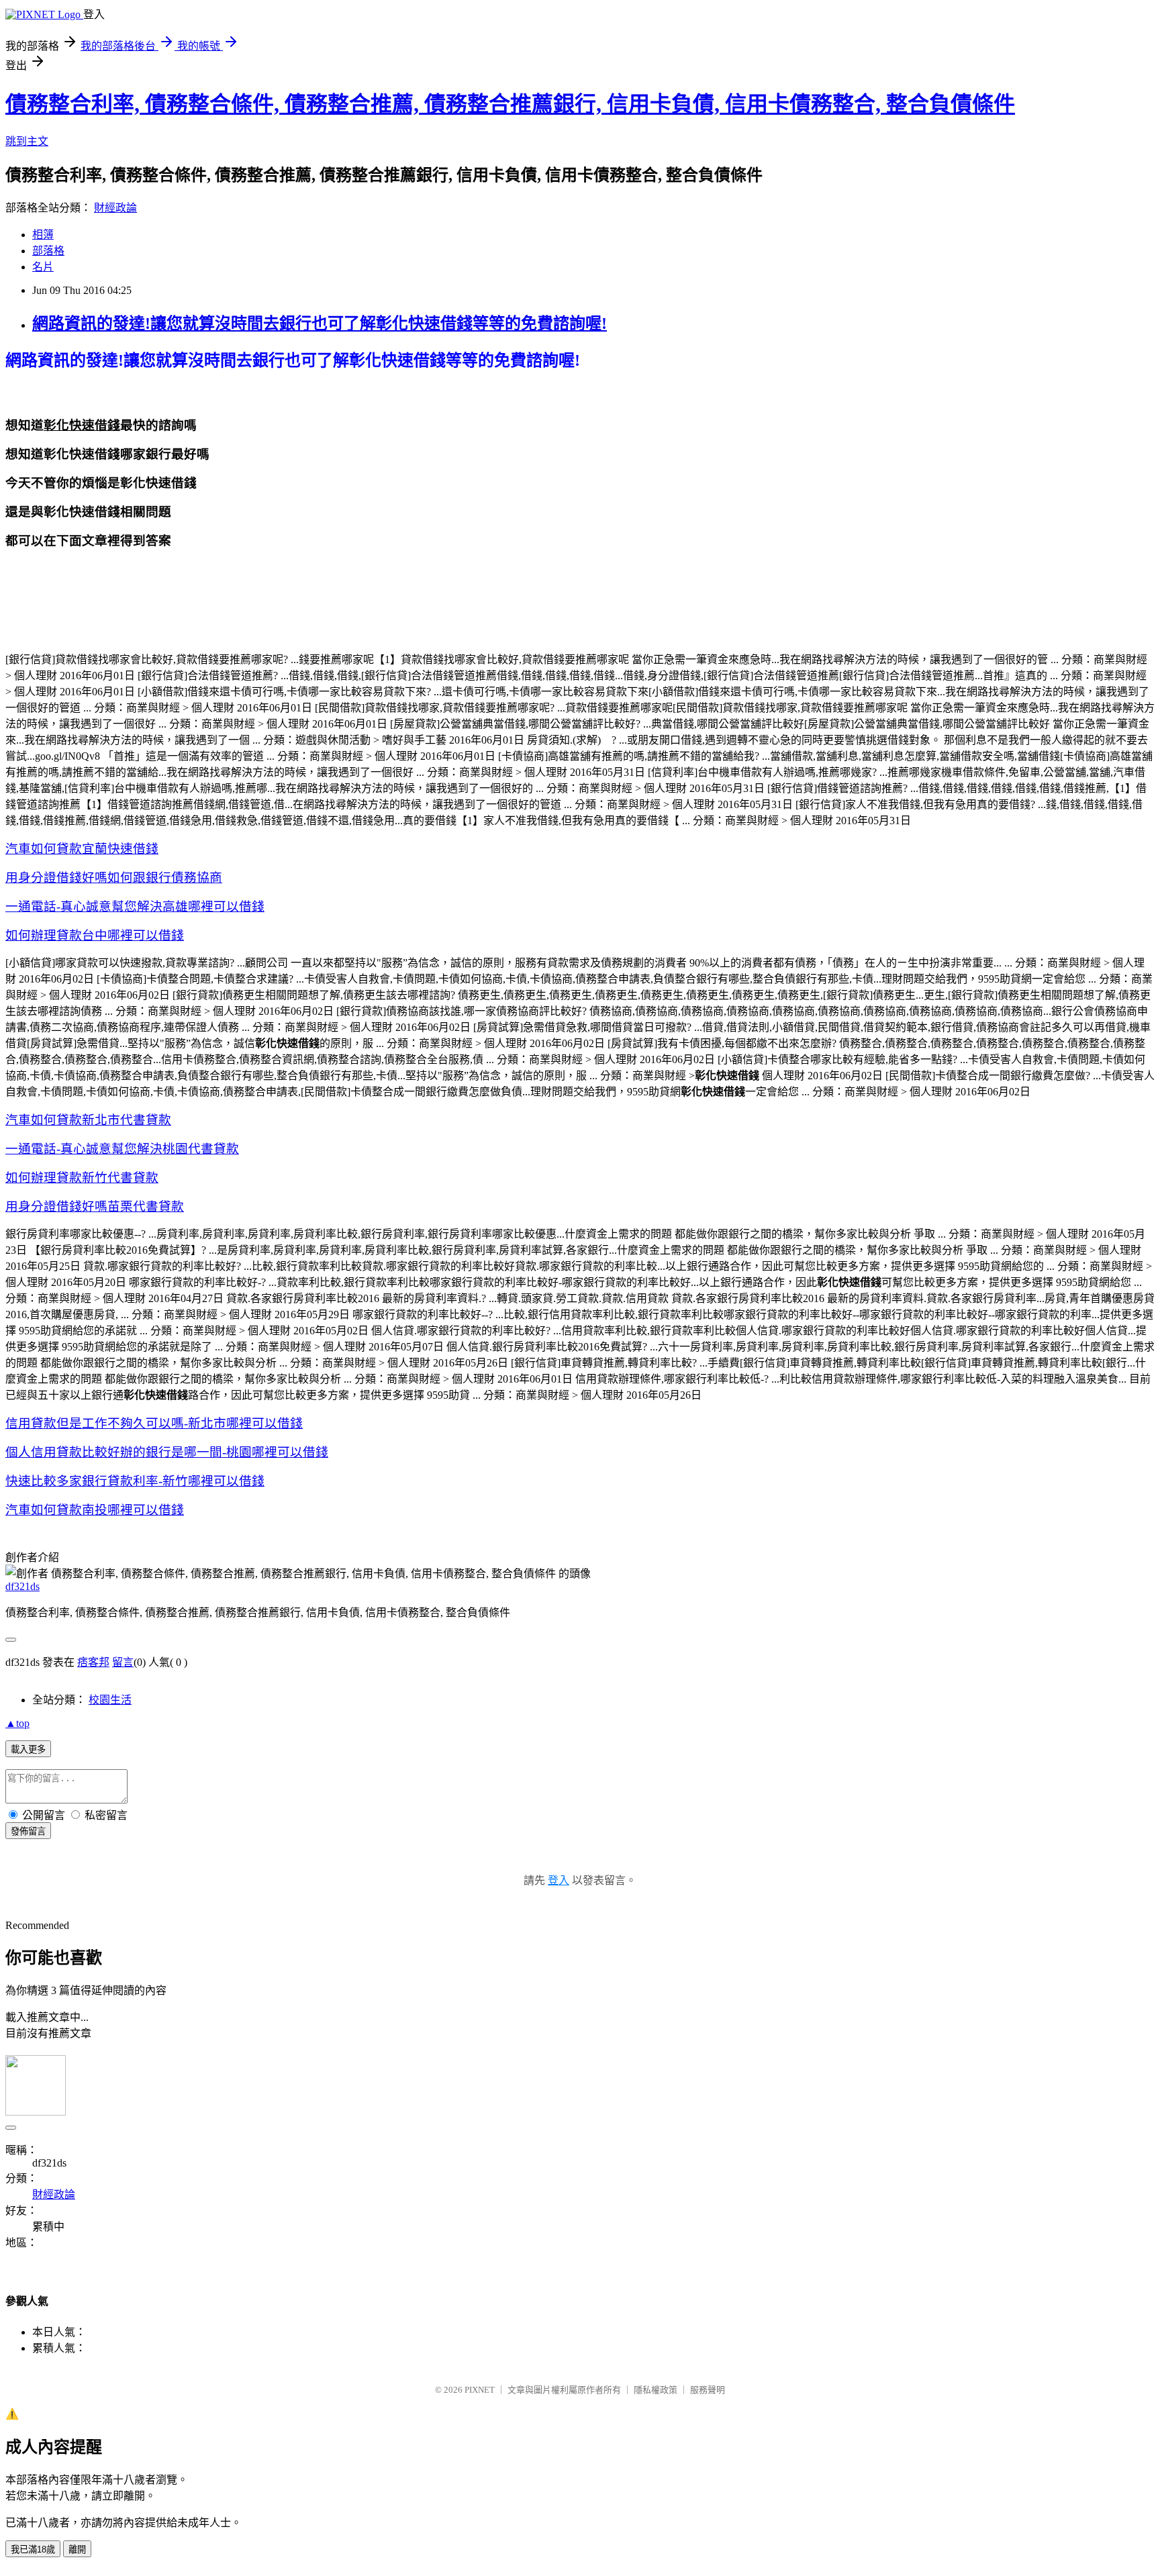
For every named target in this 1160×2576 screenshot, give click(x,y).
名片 (43, 267)
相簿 (43, 235)
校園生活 (110, 1700)
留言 (123, 1662)
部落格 (48, 251)
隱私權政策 (656, 2390)
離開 (77, 2549)
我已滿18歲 (33, 2549)
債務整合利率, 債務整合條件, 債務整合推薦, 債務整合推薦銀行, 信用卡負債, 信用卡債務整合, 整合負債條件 (510, 104)
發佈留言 (28, 1831)
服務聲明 (708, 2390)
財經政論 (115, 208)
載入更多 (28, 1749)
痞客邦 (93, 1662)
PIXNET (480, 2390)
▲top (17, 1723)
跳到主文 (27, 141)
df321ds (22, 1586)
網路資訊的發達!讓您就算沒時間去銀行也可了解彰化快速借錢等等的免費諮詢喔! (320, 324)
